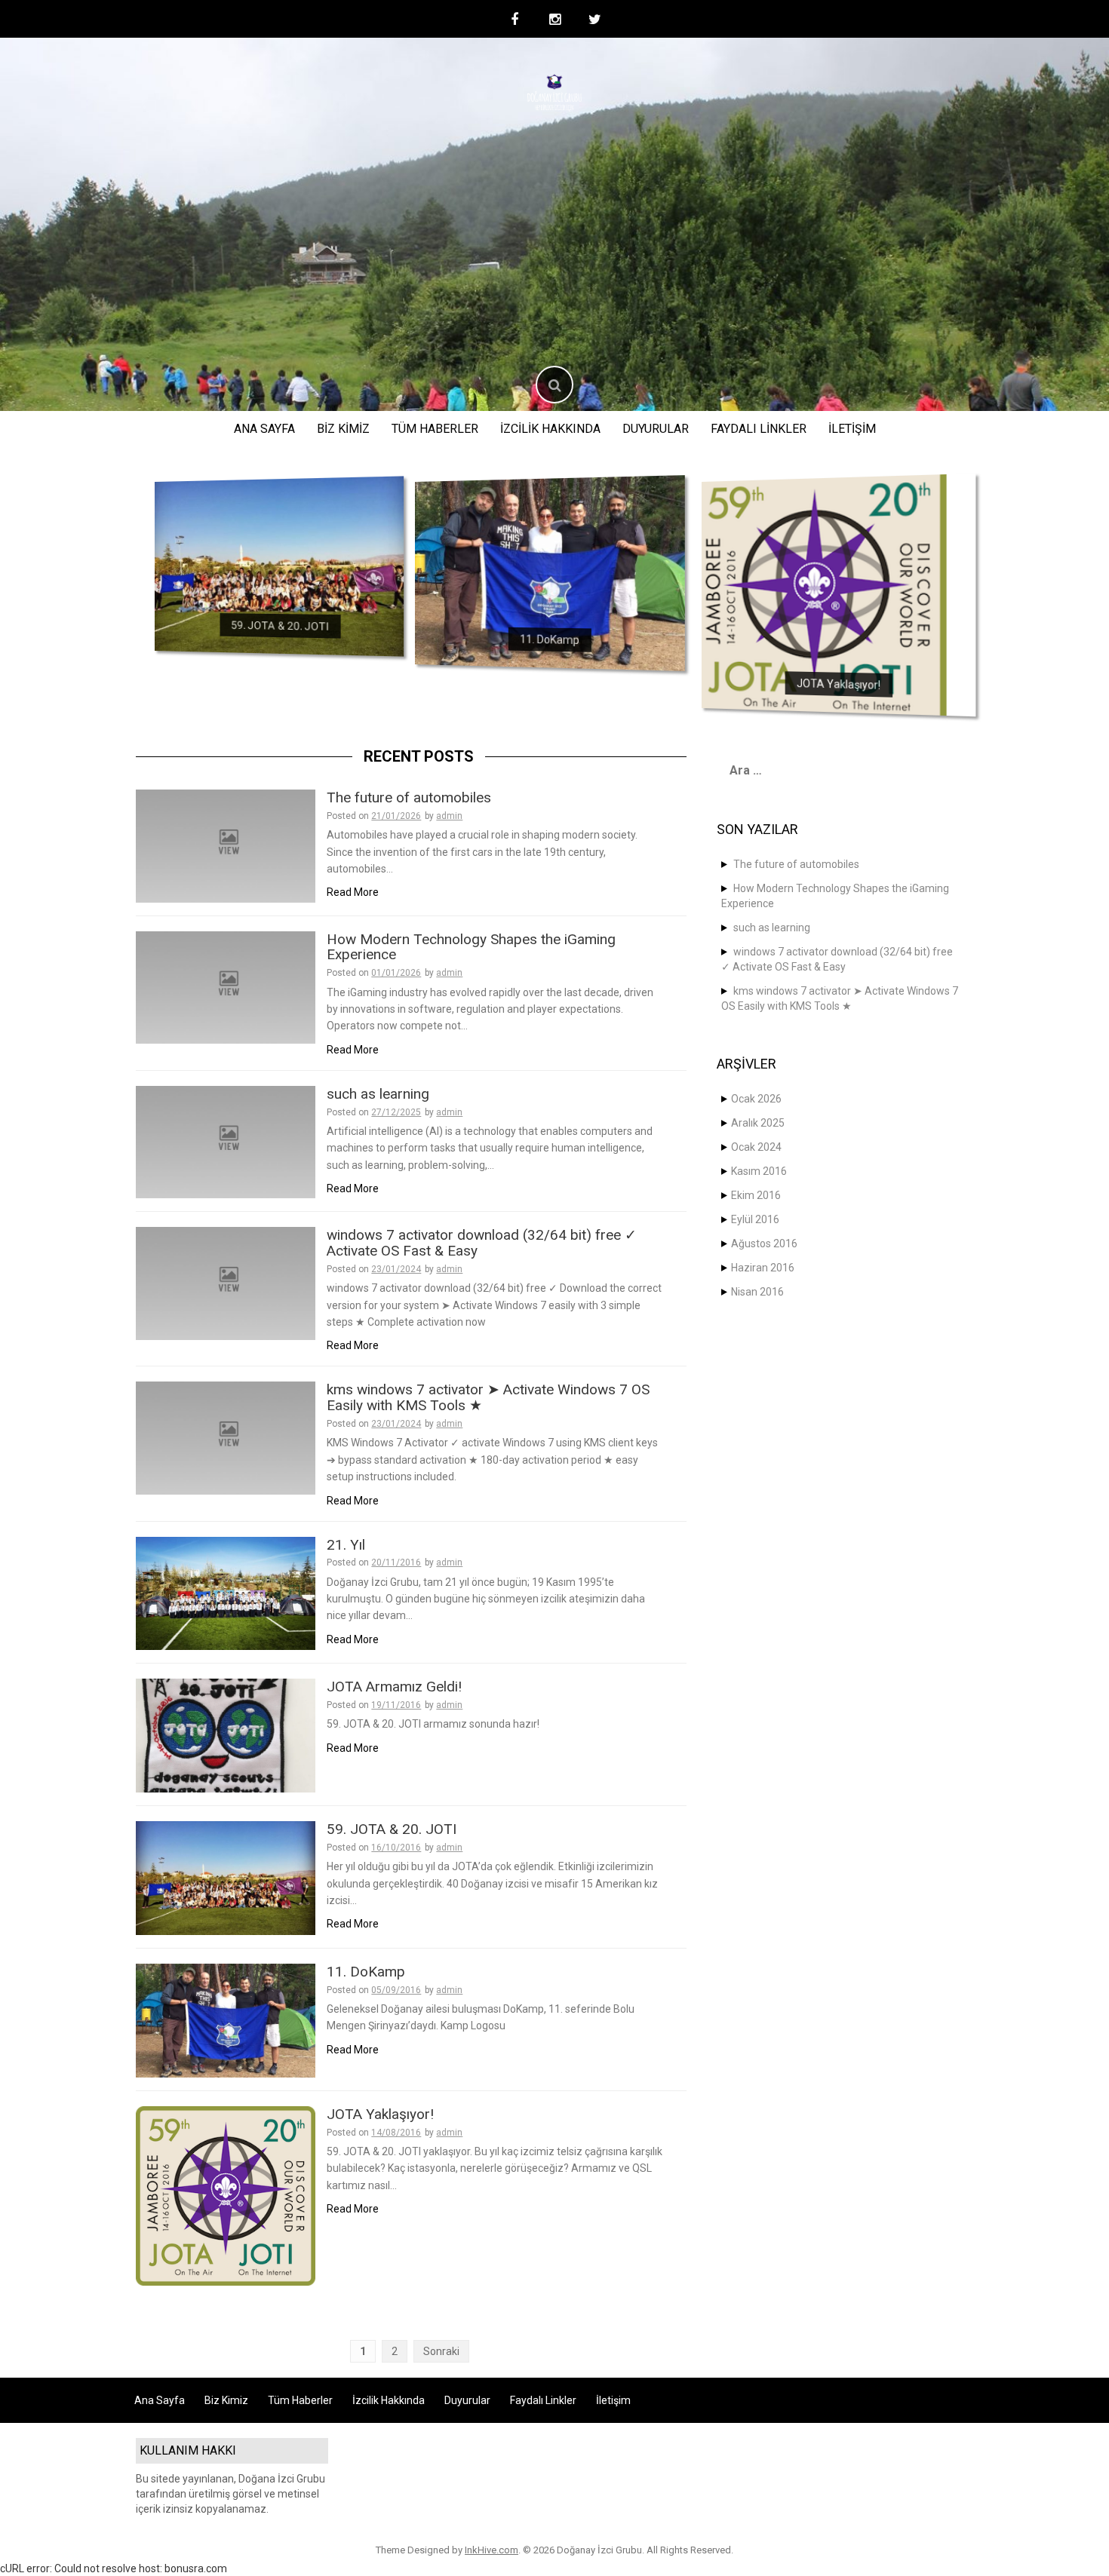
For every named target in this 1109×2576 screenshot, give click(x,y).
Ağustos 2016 (764, 1244)
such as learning (378, 1094)
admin (449, 816)
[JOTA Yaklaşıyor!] (818, 594)
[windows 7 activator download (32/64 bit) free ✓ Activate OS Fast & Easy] (226, 1283)
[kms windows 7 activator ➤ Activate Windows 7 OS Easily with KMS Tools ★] (226, 1437)
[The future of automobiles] (226, 845)
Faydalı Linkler (759, 429)
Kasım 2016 (759, 1171)
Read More (353, 892)
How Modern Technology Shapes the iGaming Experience (471, 947)
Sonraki (441, 2351)
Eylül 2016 (755, 1219)
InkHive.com (492, 2550)
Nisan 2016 (757, 1292)
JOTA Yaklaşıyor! (838, 684)
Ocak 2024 (756, 1147)
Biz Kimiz (343, 429)
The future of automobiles (409, 797)
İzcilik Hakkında (550, 429)
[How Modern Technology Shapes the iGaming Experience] (226, 986)
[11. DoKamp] (550, 571)
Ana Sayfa (264, 429)
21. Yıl (346, 1545)
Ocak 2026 (756, 1099)
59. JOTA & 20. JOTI (280, 626)
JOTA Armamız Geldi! (394, 1687)
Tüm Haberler (435, 429)
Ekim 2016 (756, 1195)
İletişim (852, 429)
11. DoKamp (550, 639)
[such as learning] (226, 1141)
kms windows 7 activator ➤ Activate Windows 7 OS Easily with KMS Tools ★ (488, 1397)
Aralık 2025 (758, 1123)
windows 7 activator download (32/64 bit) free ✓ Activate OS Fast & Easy (482, 1243)
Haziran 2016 (763, 1268)
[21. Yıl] (226, 1593)
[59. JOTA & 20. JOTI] (279, 565)
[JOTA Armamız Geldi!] (226, 1734)
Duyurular (656, 429)
